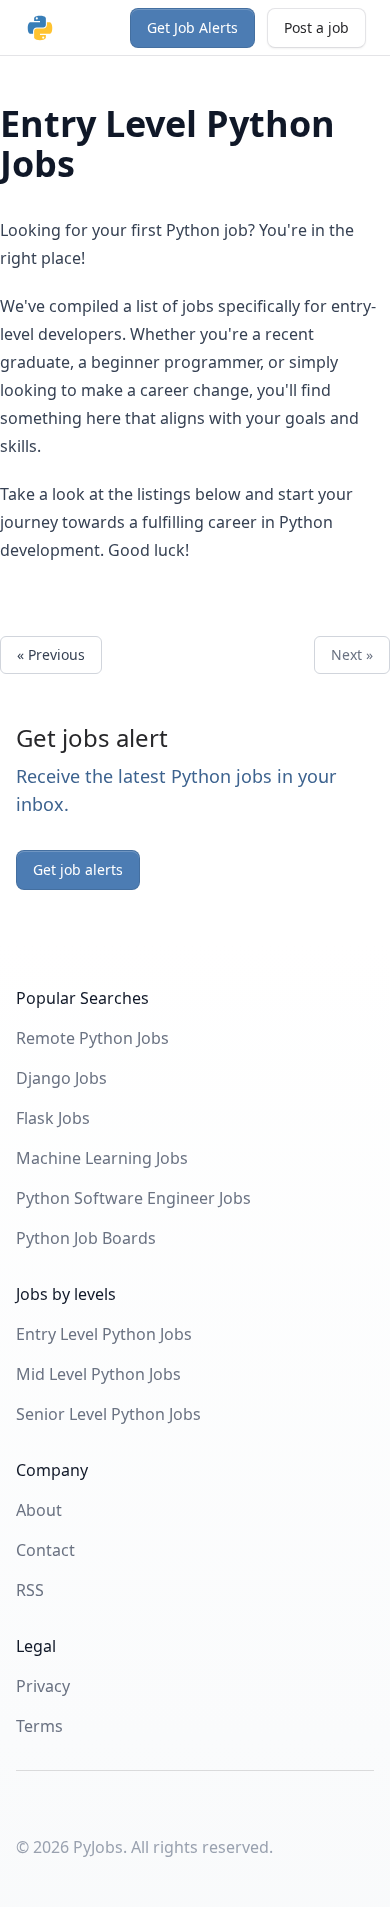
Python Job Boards (86, 1238)
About (39, 1510)
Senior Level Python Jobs (108, 1414)
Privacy (43, 1686)
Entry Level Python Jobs (104, 1334)
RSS (30, 1590)
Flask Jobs (53, 1118)
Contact (45, 1550)
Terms (39, 1726)
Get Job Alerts (192, 27)
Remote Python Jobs (92, 1038)
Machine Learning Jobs (102, 1158)
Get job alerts (78, 869)
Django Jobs (61, 1078)
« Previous (51, 654)
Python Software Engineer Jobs (133, 1198)
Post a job (316, 27)
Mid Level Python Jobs (98, 1374)
